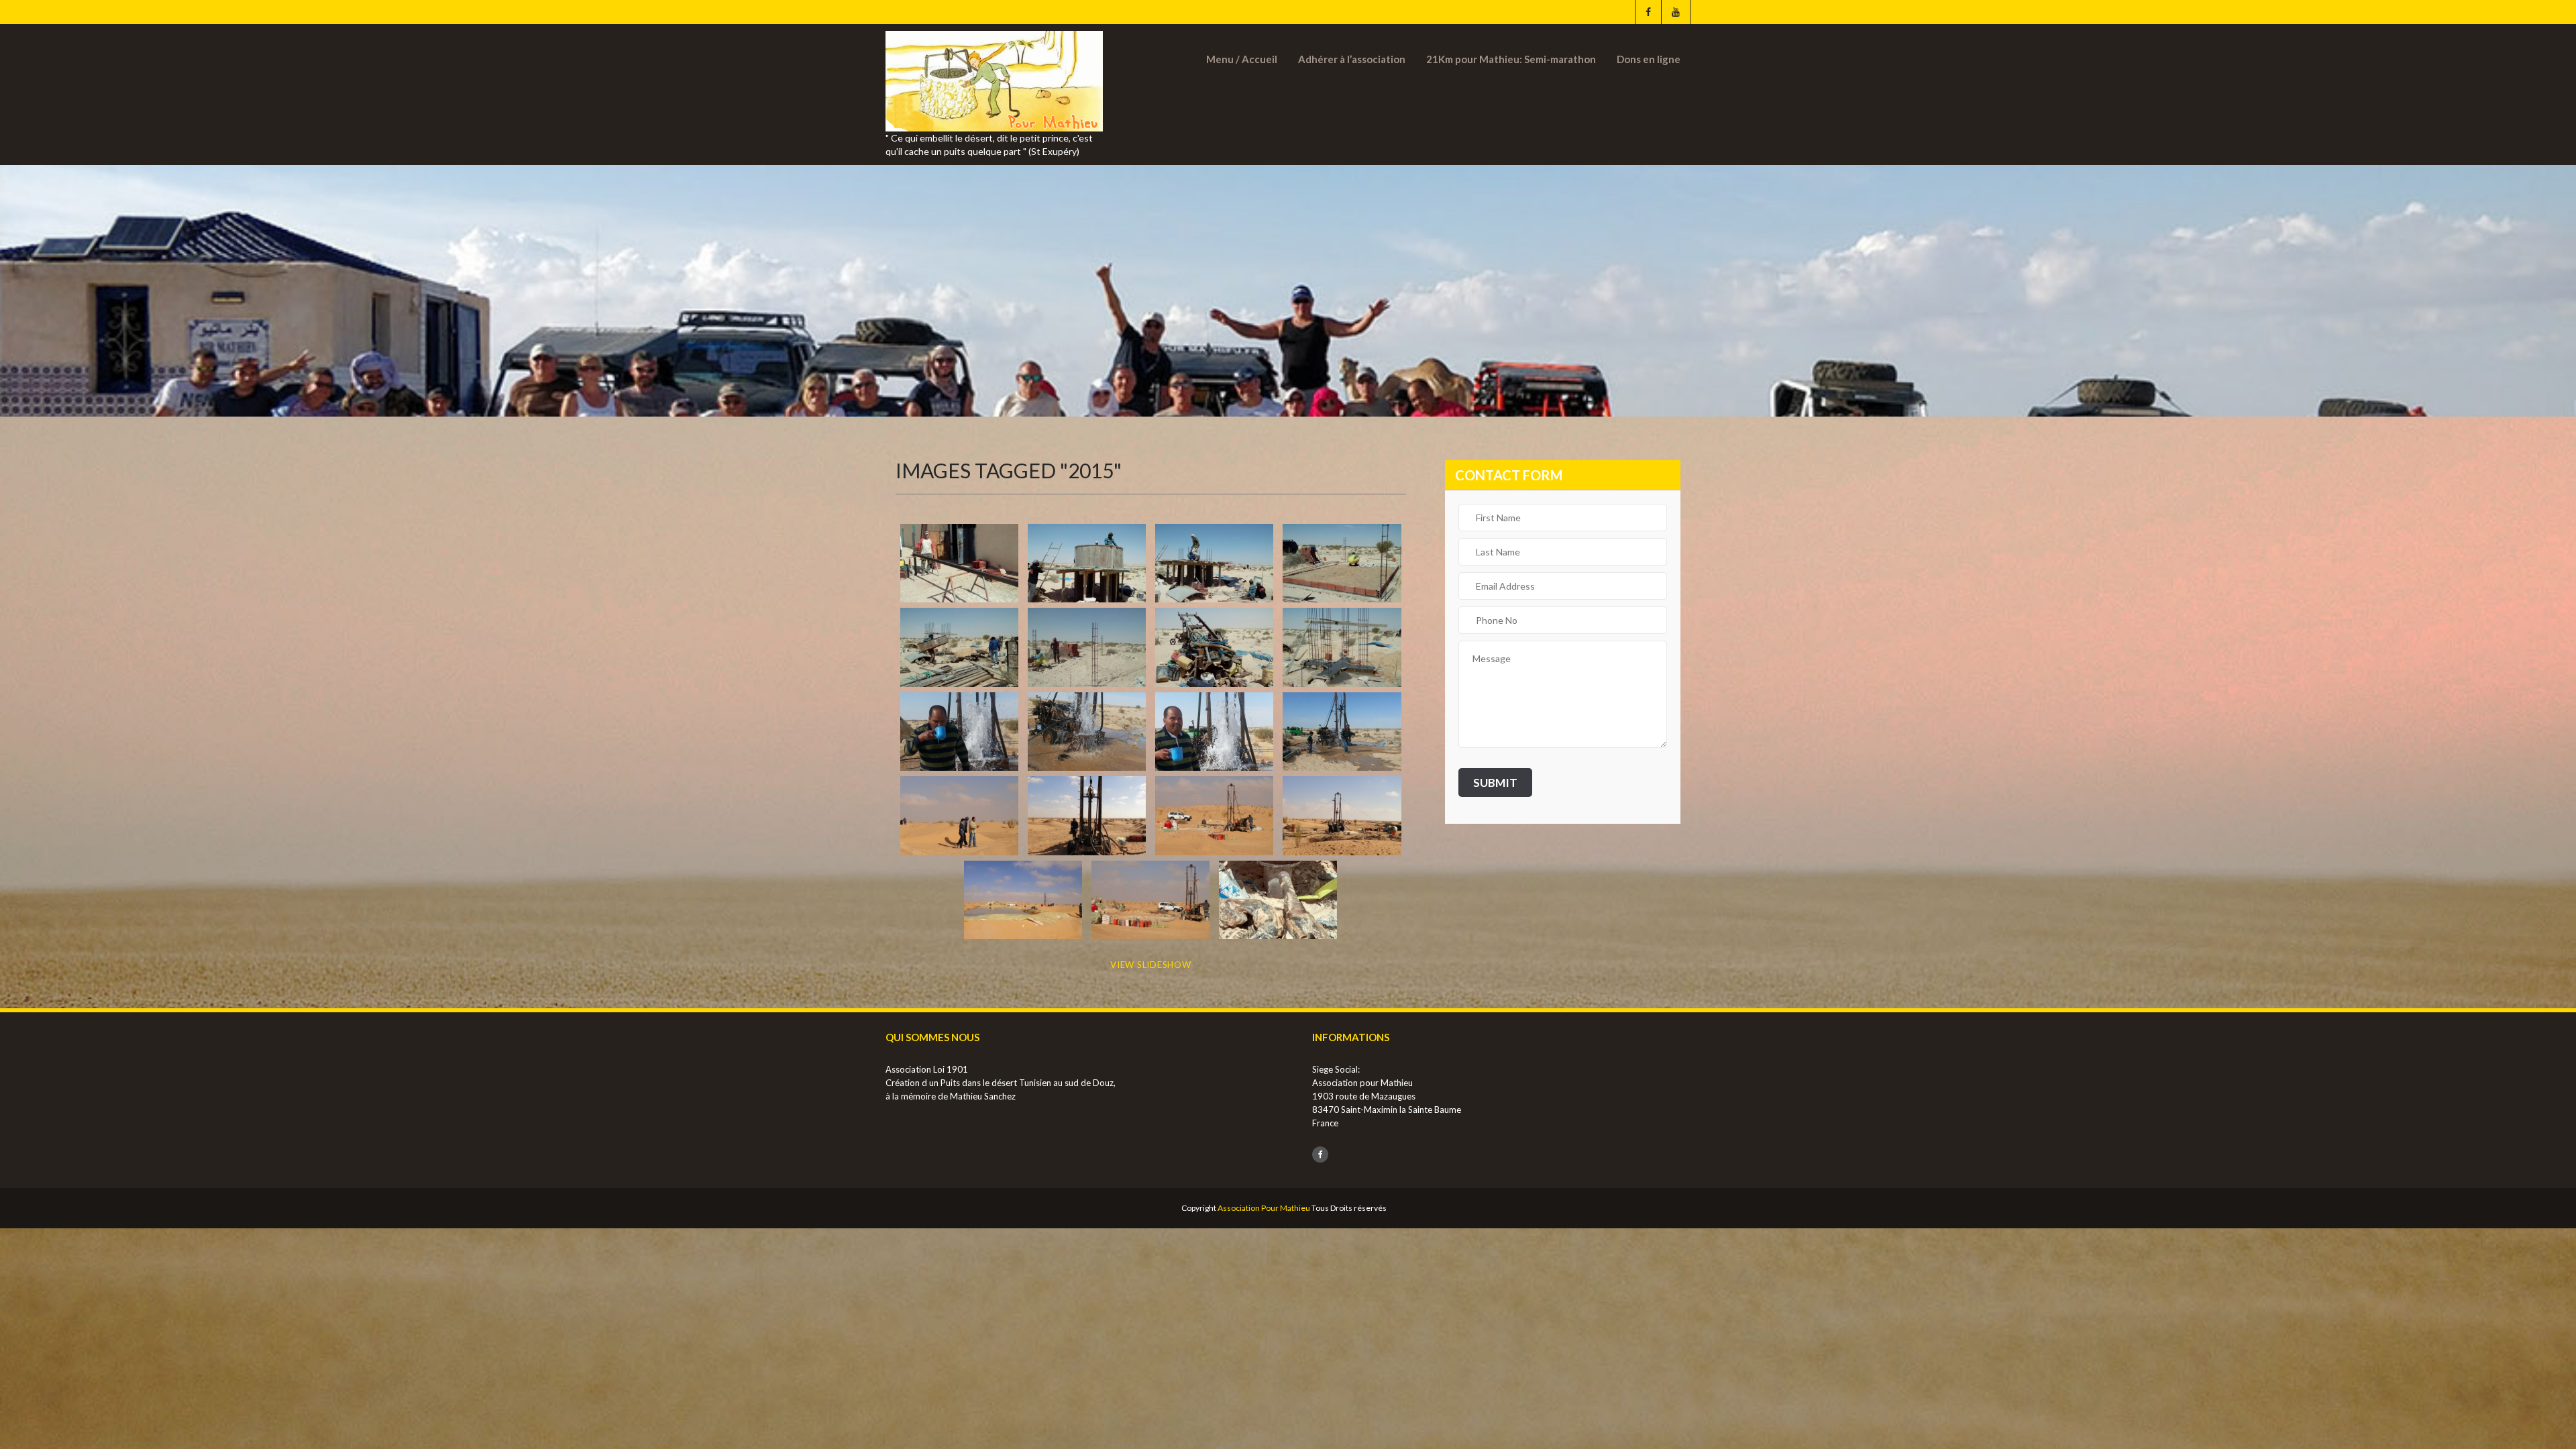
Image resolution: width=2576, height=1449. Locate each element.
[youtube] (1675, 12)
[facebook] (1648, 12)
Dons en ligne (1649, 59)
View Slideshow (1151, 965)
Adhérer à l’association (1352, 59)
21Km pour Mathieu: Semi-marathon (1511, 59)
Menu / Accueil (1242, 59)
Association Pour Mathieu (1264, 1208)
